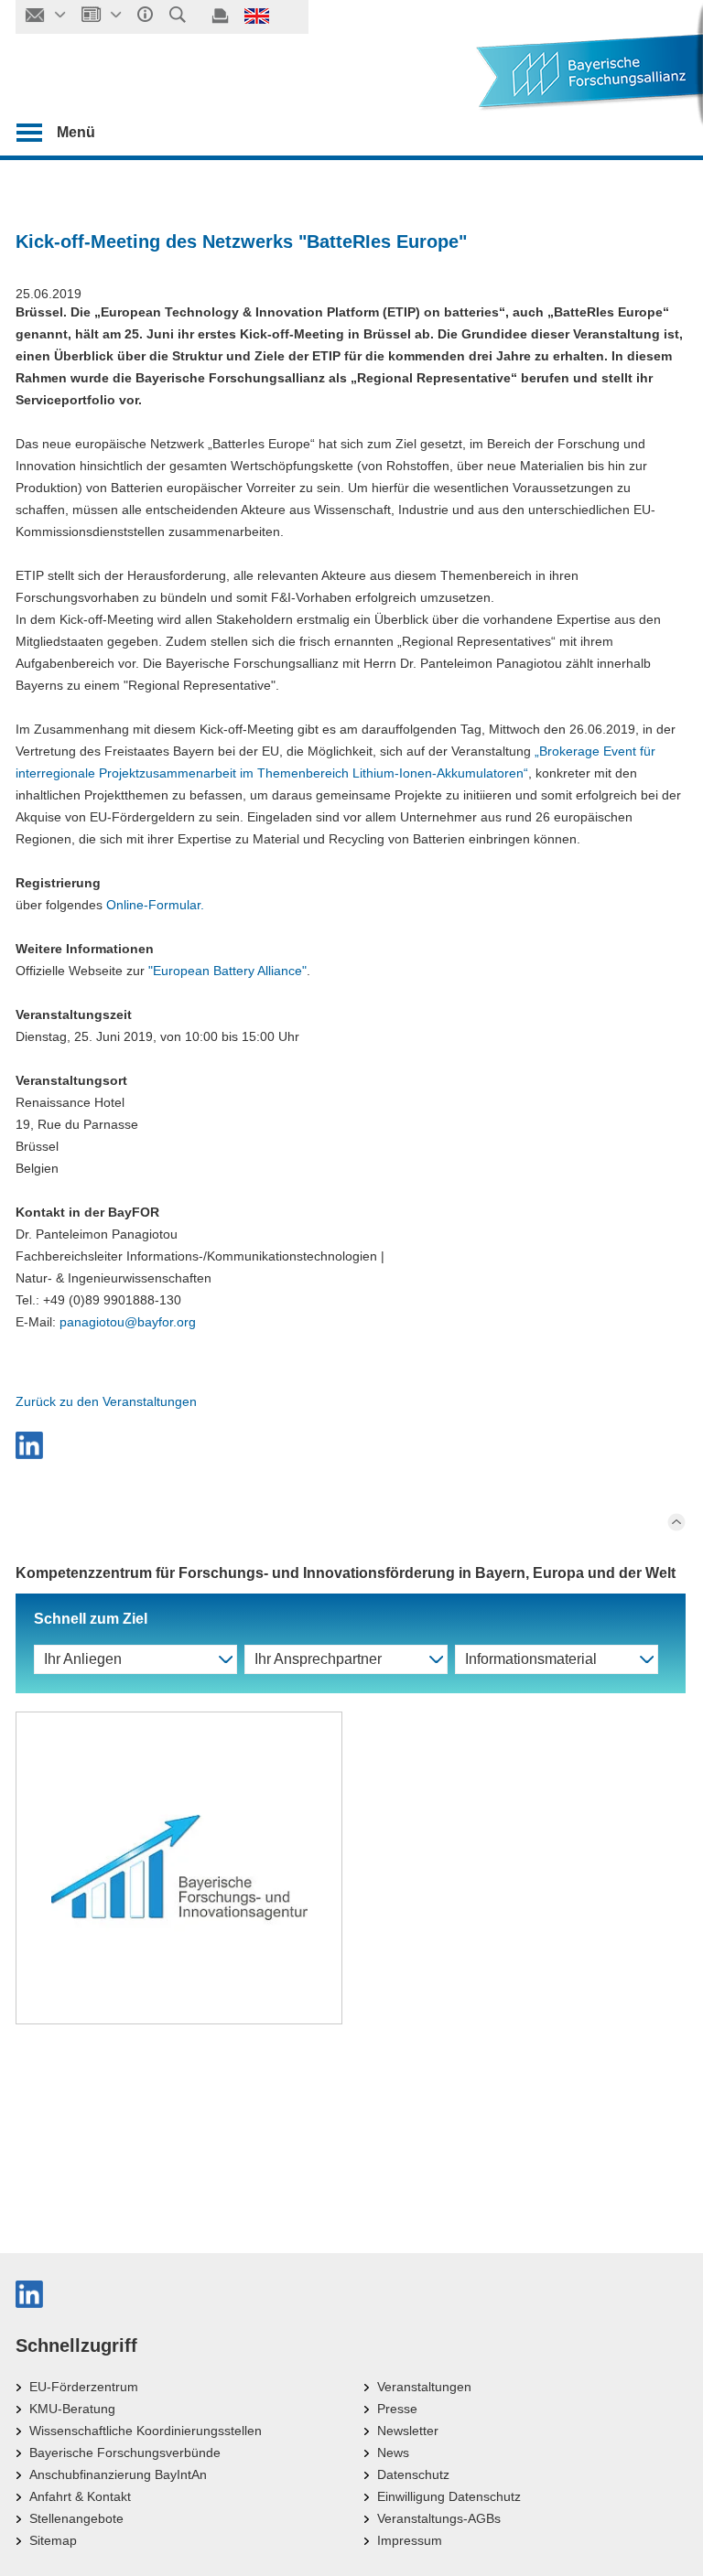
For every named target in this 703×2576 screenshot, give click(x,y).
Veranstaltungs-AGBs (439, 2518)
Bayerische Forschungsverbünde (125, 2453)
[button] (351, 1445)
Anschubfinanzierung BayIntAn (118, 2474)
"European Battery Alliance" (227, 971)
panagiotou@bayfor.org (128, 1322)
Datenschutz (413, 2474)
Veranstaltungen (424, 2387)
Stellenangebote (76, 2518)
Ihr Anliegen (83, 1659)
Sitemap (53, 2540)
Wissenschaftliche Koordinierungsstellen (146, 2431)
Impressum (410, 2540)
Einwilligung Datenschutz (449, 2496)
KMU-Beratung (72, 2409)
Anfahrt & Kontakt (80, 2496)
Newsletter (408, 2431)
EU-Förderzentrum (84, 2387)
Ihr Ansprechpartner (318, 1659)
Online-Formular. (155, 905)
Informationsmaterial (531, 1659)
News (393, 2453)
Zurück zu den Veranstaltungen (106, 1401)
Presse (397, 2409)
